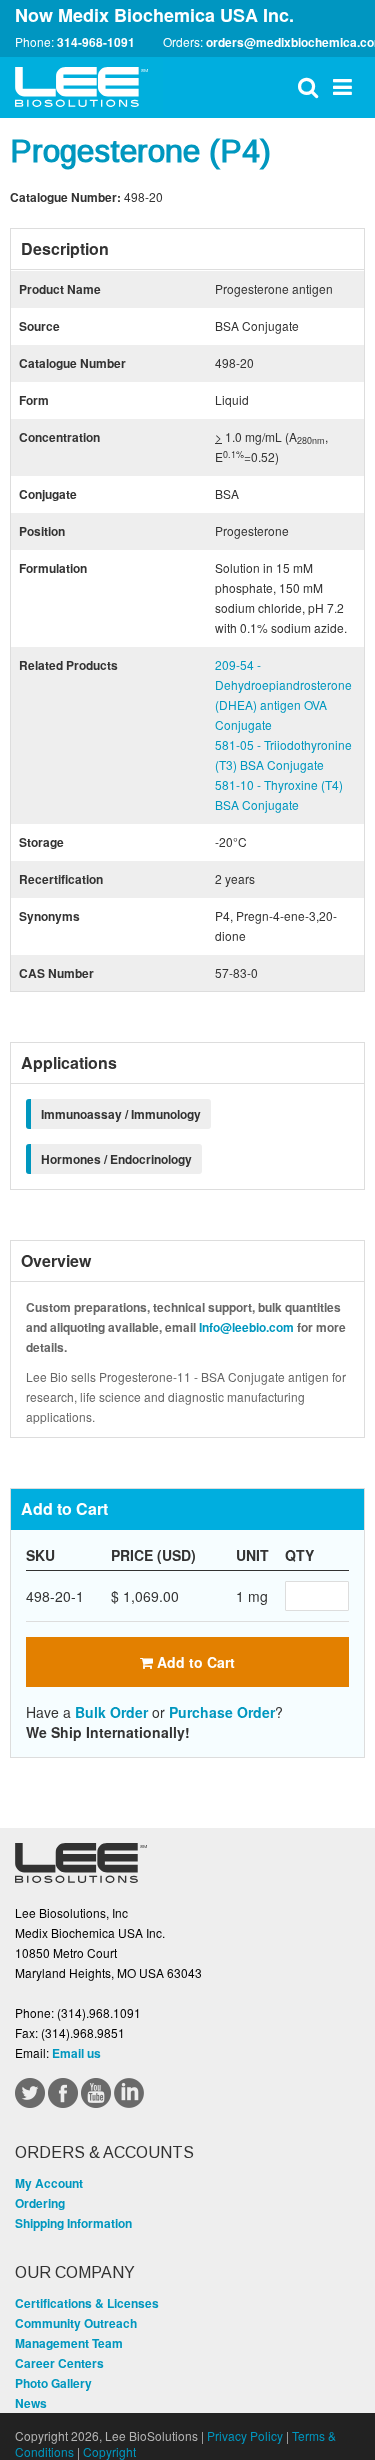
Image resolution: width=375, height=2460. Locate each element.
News (31, 2403)
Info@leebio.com (246, 1327)
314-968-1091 (96, 42)
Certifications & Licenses (87, 2303)
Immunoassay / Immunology (121, 1114)
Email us (76, 2053)
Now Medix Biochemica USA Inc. (154, 15)
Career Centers (59, 2363)
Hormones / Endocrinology (116, 1159)
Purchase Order (222, 1712)
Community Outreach (76, 2323)
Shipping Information (73, 2223)
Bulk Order (111, 1712)
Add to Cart (194, 1662)
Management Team (69, 2343)
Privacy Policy (245, 2435)
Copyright (109, 2451)
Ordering (40, 2203)
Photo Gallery (53, 2383)
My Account (49, 2183)
